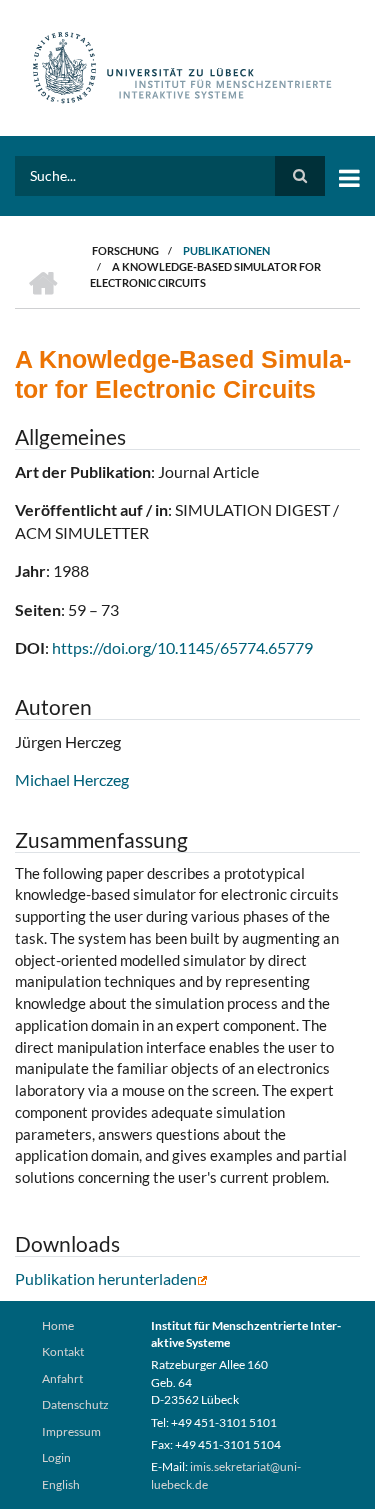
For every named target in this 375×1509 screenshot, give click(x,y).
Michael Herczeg (72, 779)
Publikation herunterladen (106, 1278)
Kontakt (63, 1351)
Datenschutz (75, 1404)
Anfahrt (62, 1378)
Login (56, 1457)
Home (58, 1325)
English (61, 1484)
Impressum (71, 1431)
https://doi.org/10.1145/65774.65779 (182, 647)
